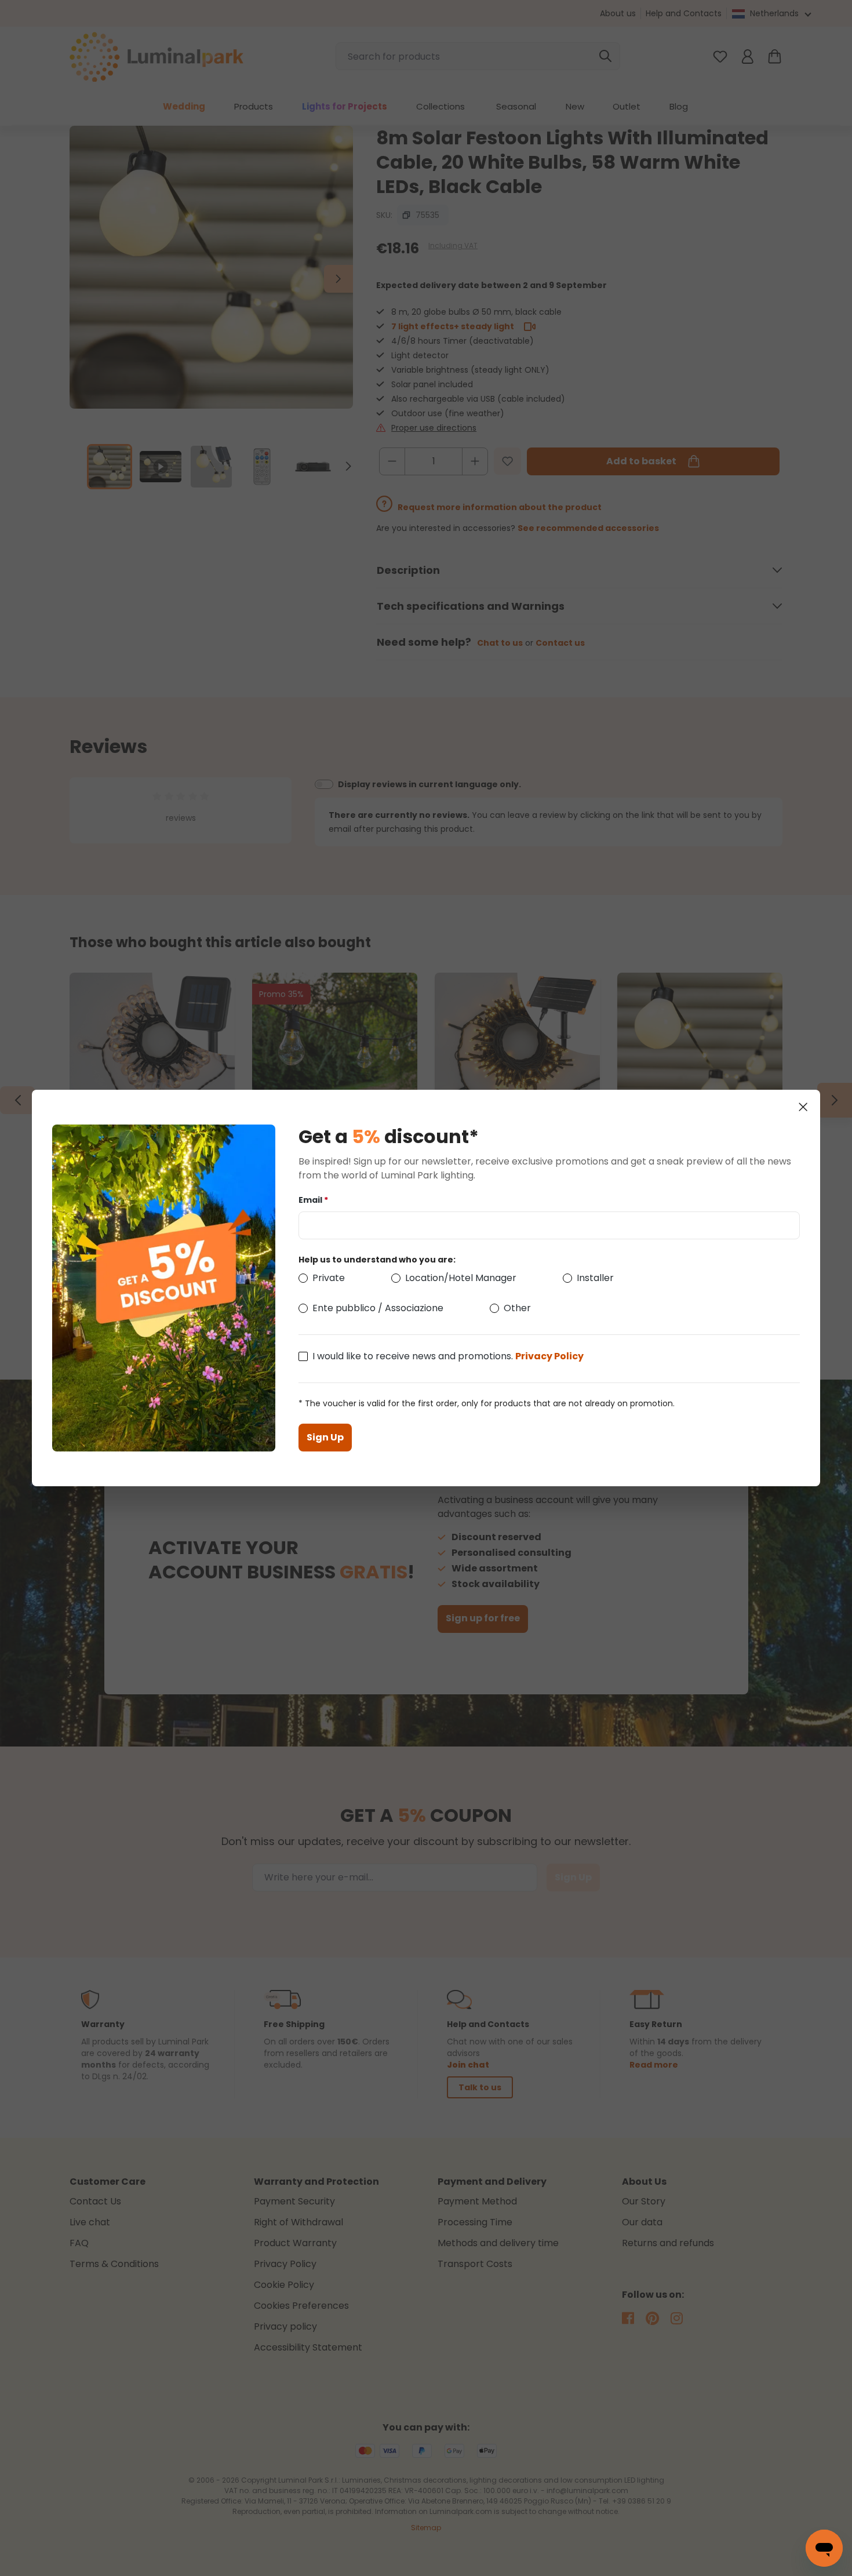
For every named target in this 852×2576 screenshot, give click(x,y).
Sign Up (325, 1437)
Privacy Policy (549, 1356)
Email (313, 1200)
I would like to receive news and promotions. (448, 1356)
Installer (595, 1278)
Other (517, 1308)
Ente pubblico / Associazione (378, 1308)
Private (329, 1278)
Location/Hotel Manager (461, 1278)
